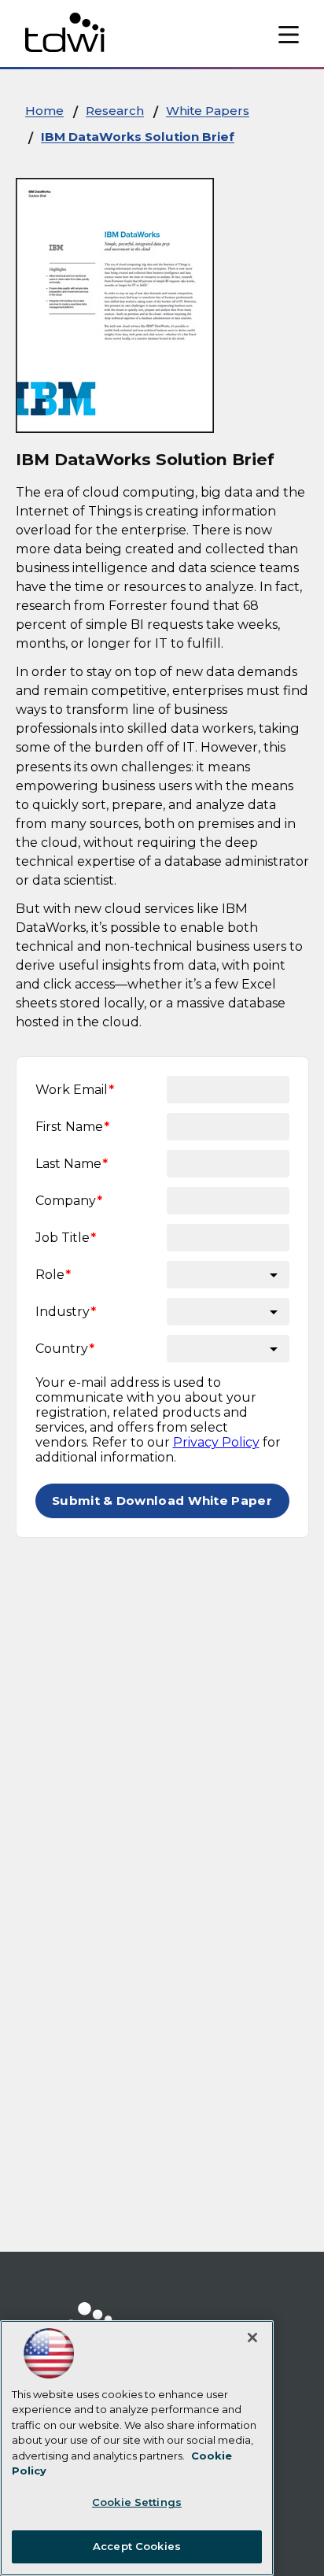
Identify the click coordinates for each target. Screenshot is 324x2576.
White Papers (208, 111)
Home (44, 111)
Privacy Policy (216, 1442)
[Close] (252, 2338)
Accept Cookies (137, 2546)
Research (115, 111)
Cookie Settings (137, 2502)
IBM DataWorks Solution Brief (138, 137)
